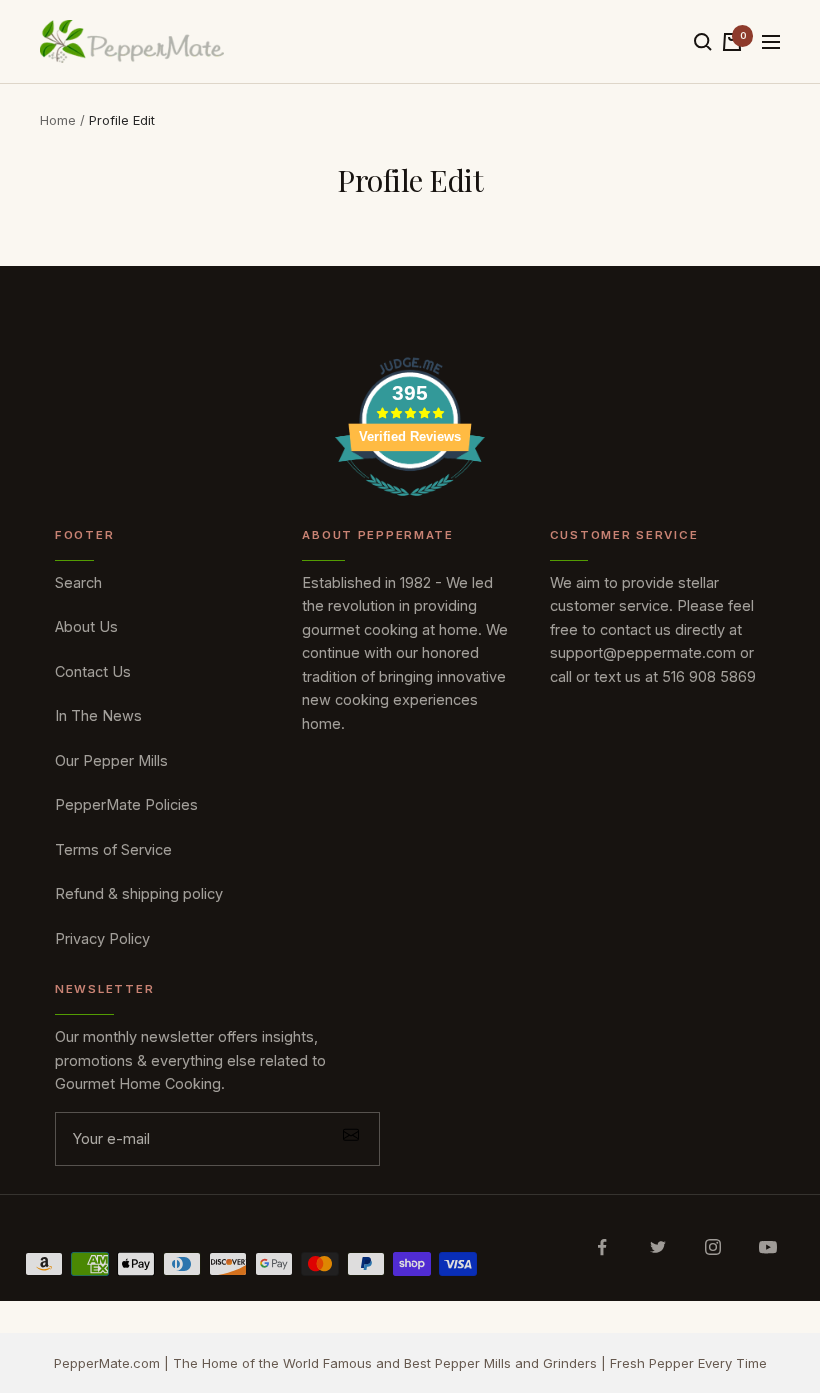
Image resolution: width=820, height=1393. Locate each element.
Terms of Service (113, 849)
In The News (98, 715)
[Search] (703, 42)
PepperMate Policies (126, 804)
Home (58, 120)
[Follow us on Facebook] (602, 1247)
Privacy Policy (102, 938)
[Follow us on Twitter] (657, 1247)
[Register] (351, 1139)
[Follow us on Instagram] (712, 1247)
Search (78, 582)
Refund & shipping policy (139, 893)
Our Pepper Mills (111, 760)
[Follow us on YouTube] (767, 1247)
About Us (86, 626)
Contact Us (93, 671)
